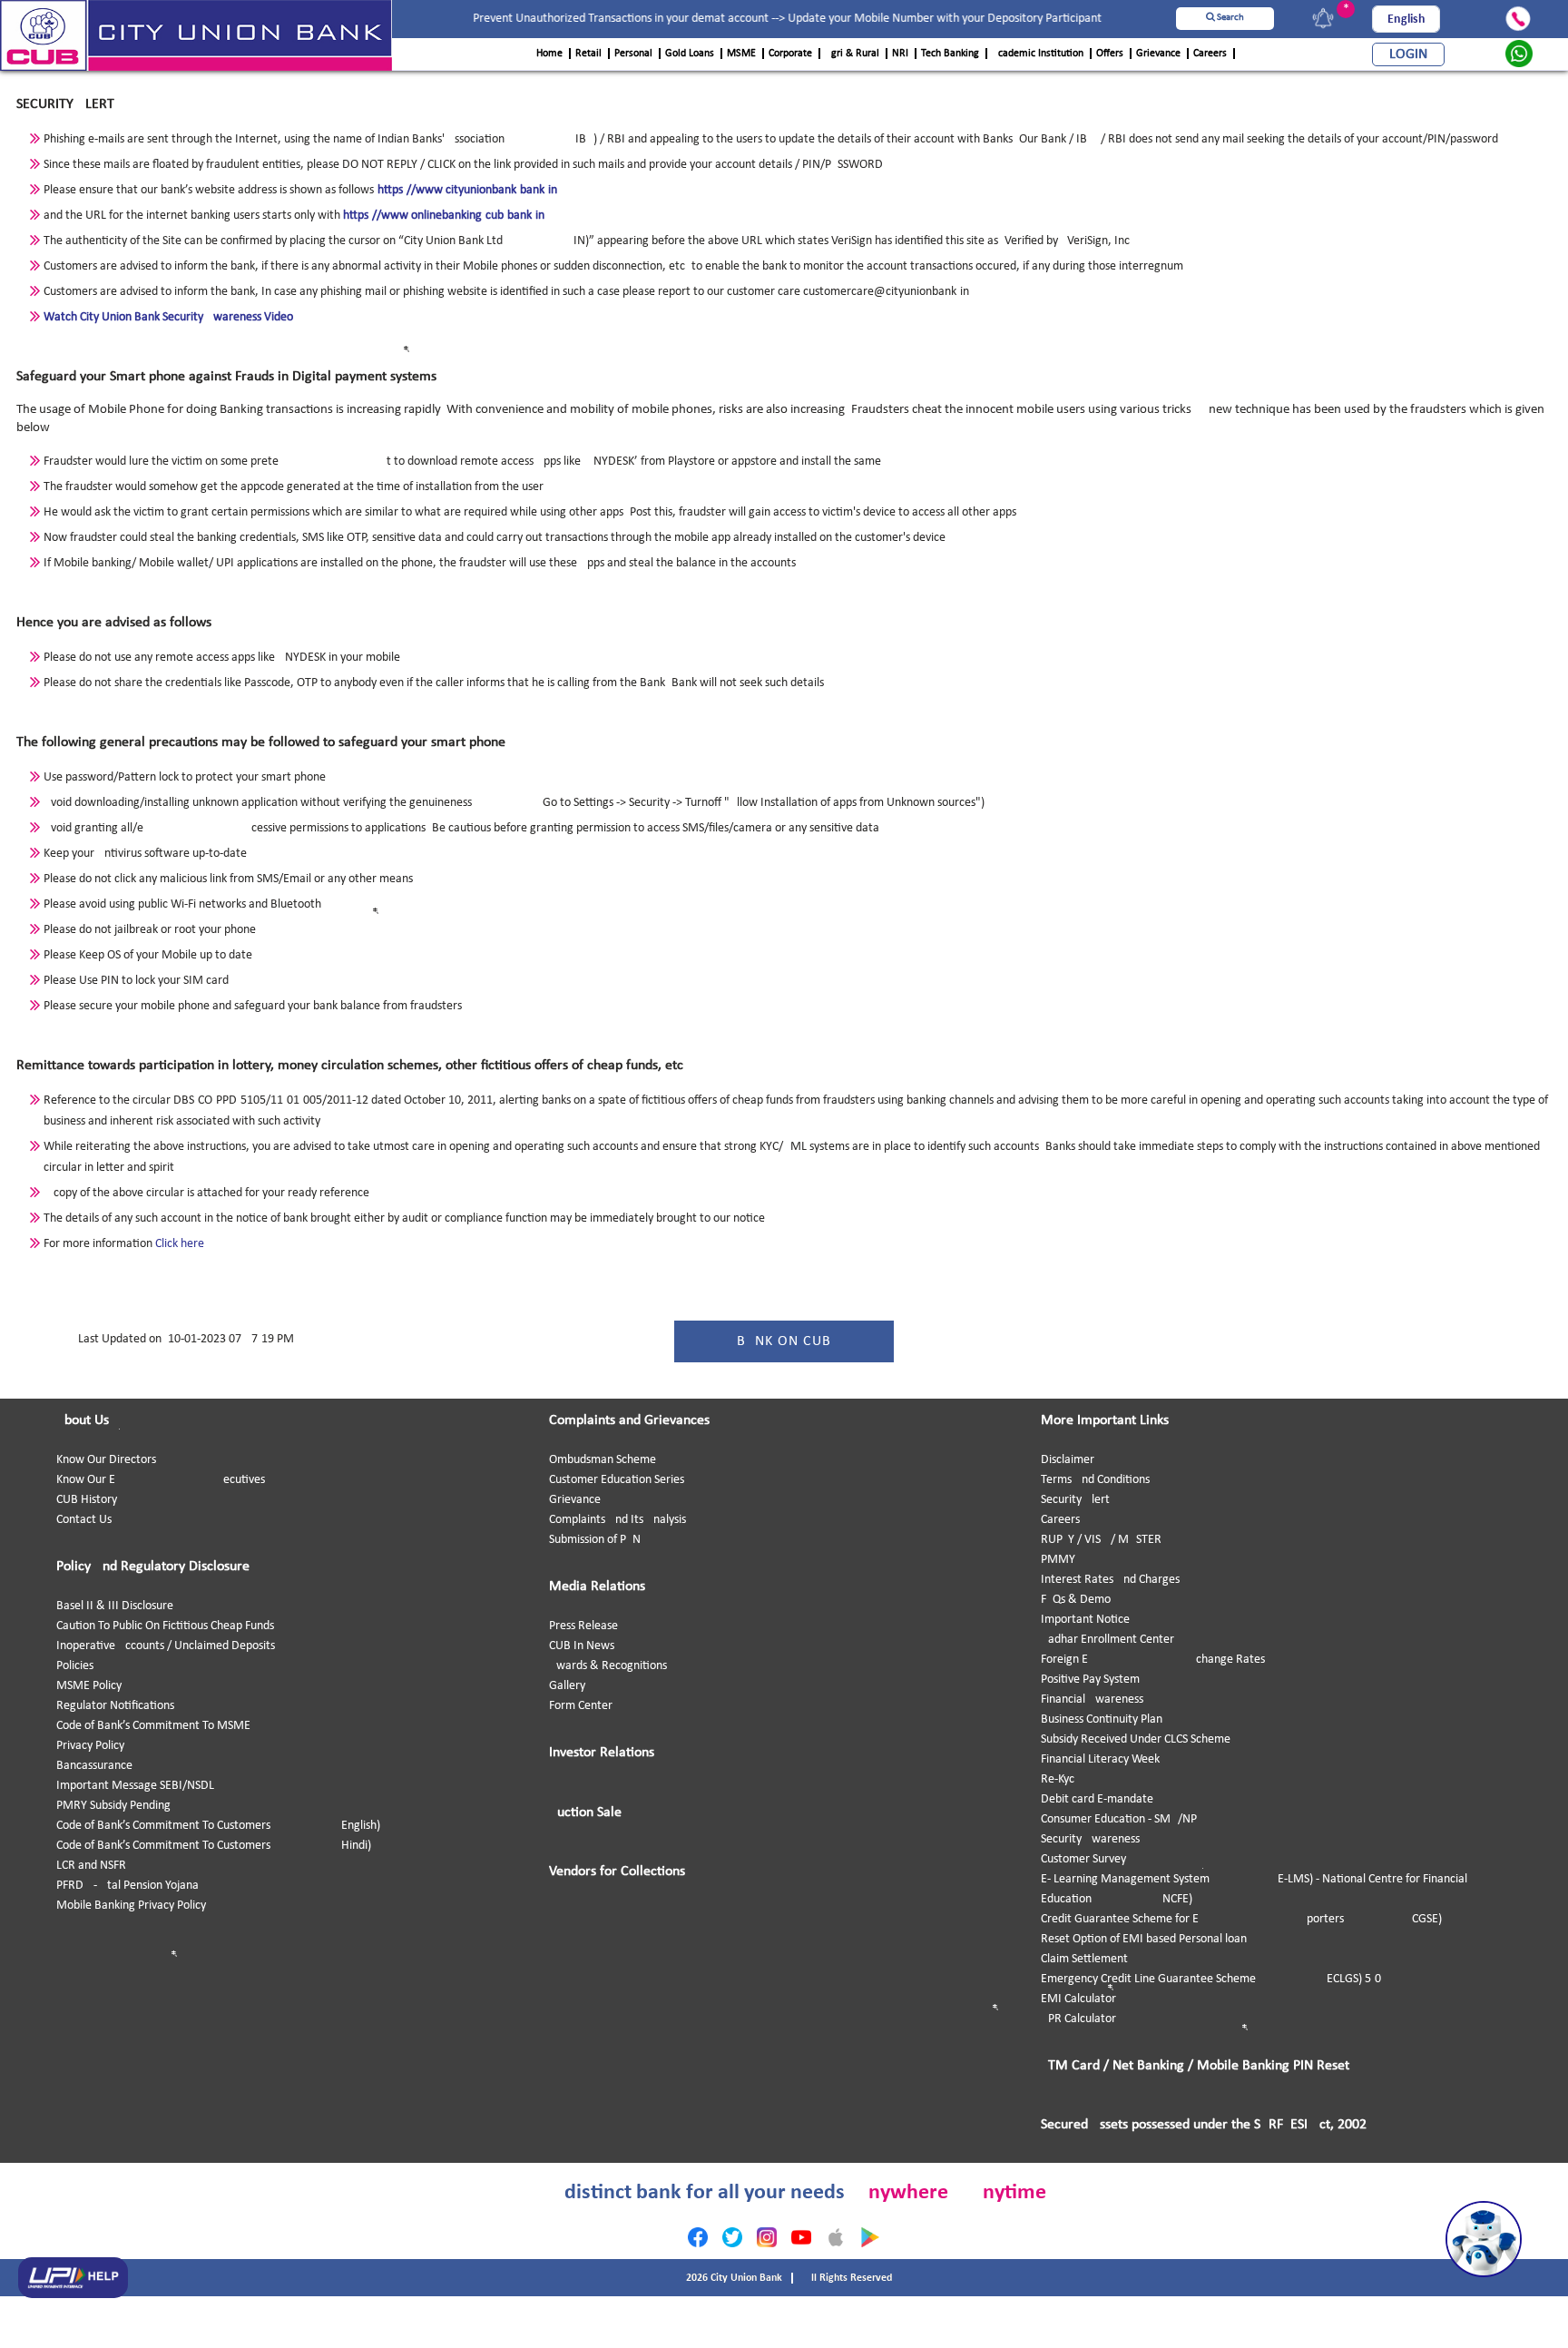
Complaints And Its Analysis (617, 1520)
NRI (900, 54)
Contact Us (84, 1520)
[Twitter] (732, 2237)
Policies (75, 1666)
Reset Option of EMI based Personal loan (1144, 1939)
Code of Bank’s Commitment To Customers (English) (218, 1826)
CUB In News (582, 1646)
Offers (1110, 54)
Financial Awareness (1092, 1700)
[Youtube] (801, 2237)
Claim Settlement (1084, 1959)
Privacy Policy (90, 1746)
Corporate (790, 54)
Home (549, 54)
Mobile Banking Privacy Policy (131, 1906)
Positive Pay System (1090, 1680)
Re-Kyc (1058, 1779)
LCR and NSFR (91, 1866)
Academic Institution (1038, 54)
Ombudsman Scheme (603, 1460)
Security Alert (1075, 1500)
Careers (1210, 54)
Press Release (583, 1626)
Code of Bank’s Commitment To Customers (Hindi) (214, 1846)
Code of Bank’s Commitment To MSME (153, 1726)
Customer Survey (1083, 1859)
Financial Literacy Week (1100, 1759)
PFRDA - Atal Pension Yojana (127, 1886)
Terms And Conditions (1095, 1480)
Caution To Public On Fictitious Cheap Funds (165, 1626)
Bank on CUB (784, 1341)
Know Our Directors (106, 1460)
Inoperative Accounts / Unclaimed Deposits (166, 1646)
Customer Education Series (617, 1480)
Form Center (581, 1706)
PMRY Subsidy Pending (113, 1806)
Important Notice (1085, 1620)
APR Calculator (1078, 2019)
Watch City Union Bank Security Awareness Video (168, 317)
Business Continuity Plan (1102, 1719)
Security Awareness (1090, 1839)
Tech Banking (950, 54)
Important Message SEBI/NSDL (135, 1786)
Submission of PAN (595, 1540)
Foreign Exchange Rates (1153, 1660)
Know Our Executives (161, 1480)
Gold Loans (690, 54)
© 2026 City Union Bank (730, 2278)
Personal (633, 54)
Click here (180, 1244)
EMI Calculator (1078, 1999)
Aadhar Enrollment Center (1107, 1640)
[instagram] (767, 2237)
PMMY (1058, 1560)
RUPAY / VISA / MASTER (1101, 1540)
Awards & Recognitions (608, 1666)
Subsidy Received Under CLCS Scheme (1136, 1739)
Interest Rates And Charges (1110, 1580)
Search (1230, 18)
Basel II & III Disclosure (115, 1606)
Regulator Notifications (115, 1706)
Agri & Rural (852, 54)
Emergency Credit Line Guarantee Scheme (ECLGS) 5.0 (1211, 1979)
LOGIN (1408, 54)
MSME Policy (89, 1686)
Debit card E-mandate (1097, 1799)
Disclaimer (1068, 1460)
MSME (741, 54)
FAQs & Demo (1076, 1600)
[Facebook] (698, 2237)
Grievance (1158, 54)
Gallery (567, 1686)
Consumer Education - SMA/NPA (1122, 1819)
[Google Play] (870, 2237)
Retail (588, 54)
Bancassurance (94, 1766)
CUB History (87, 1500)
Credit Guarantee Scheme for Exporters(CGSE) (1241, 1919)
